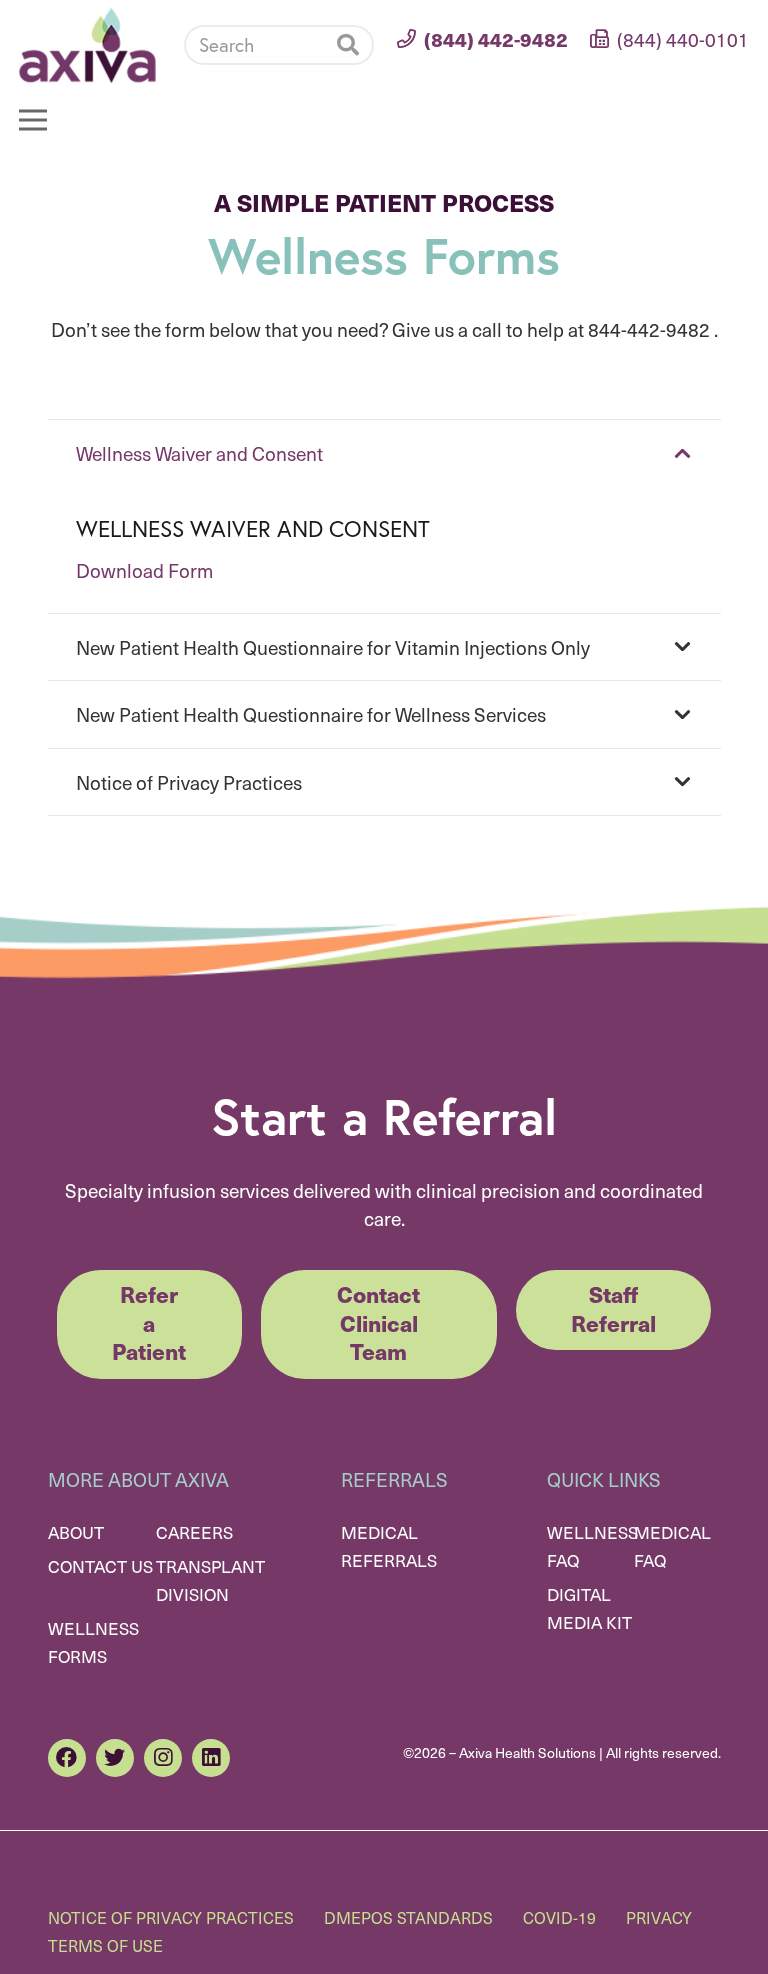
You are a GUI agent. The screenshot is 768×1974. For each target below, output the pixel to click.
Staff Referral (613, 1308)
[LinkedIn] (211, 1758)
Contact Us (100, 1566)
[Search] (348, 45)
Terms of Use (105, 1945)
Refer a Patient (149, 1322)
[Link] (87, 45)
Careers (194, 1532)
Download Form (144, 570)
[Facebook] (67, 1758)
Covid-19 (559, 1917)
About (76, 1532)
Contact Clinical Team (378, 1322)
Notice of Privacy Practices (171, 1917)
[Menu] (33, 120)
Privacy (659, 1917)
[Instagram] (163, 1758)
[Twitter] (115, 1758)
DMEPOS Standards (408, 1917)
